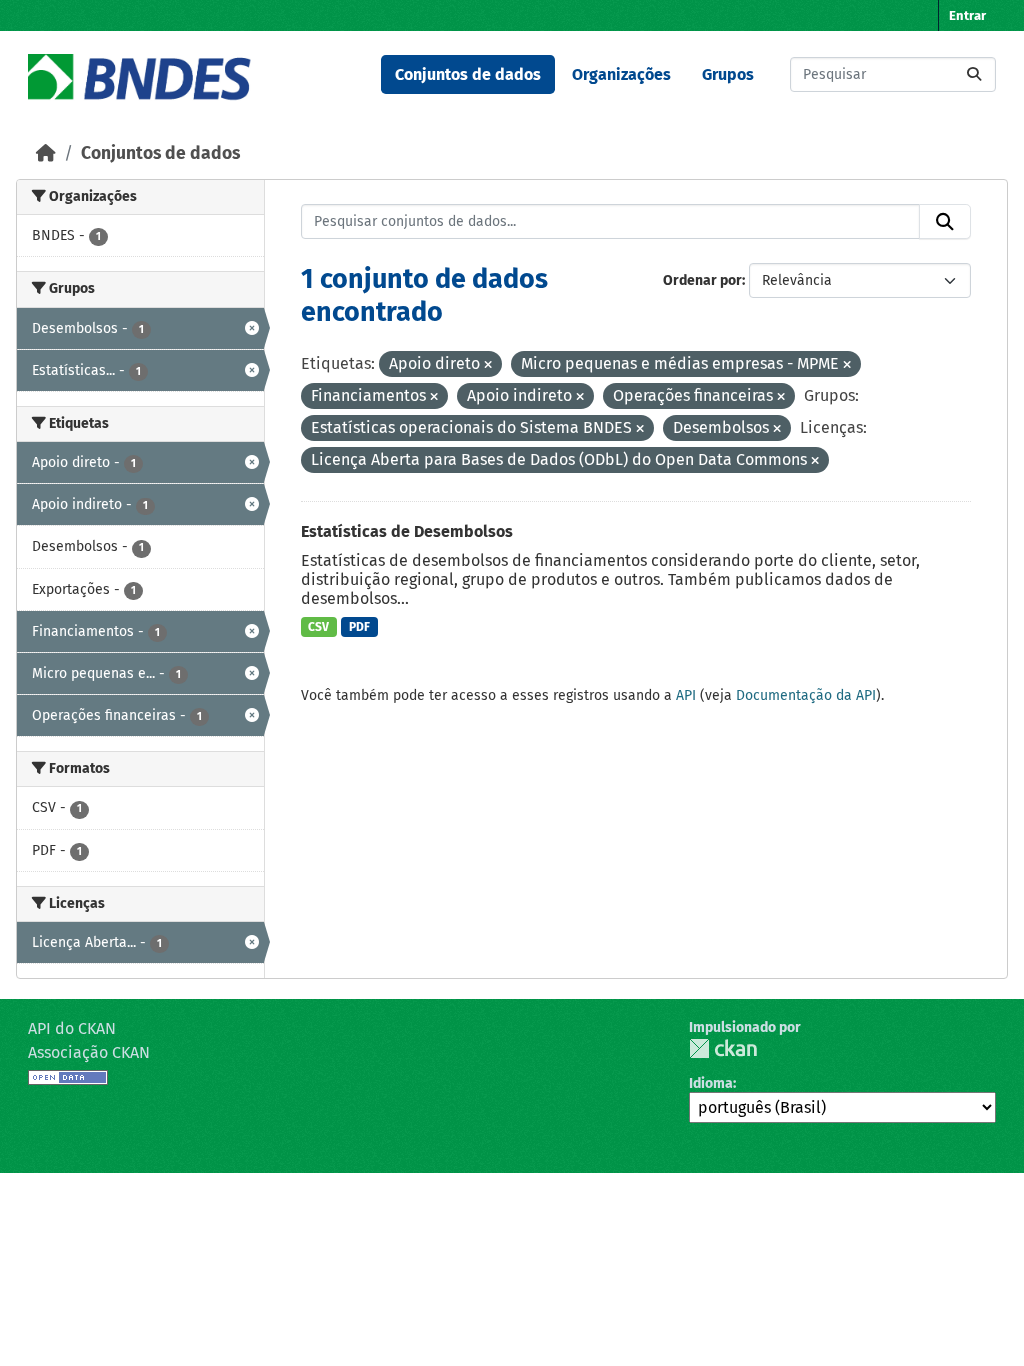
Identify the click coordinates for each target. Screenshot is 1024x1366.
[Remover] (488, 365)
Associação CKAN (89, 1052)
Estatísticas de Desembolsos (407, 531)
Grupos (728, 74)
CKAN (723, 1048)
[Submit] (974, 74)
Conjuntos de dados (468, 74)
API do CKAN (72, 1028)
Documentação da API (806, 695)
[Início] (46, 153)
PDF (359, 627)
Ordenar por (702, 280)
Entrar (967, 15)
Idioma (711, 1083)
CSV (318, 627)
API (686, 695)
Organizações (621, 74)
